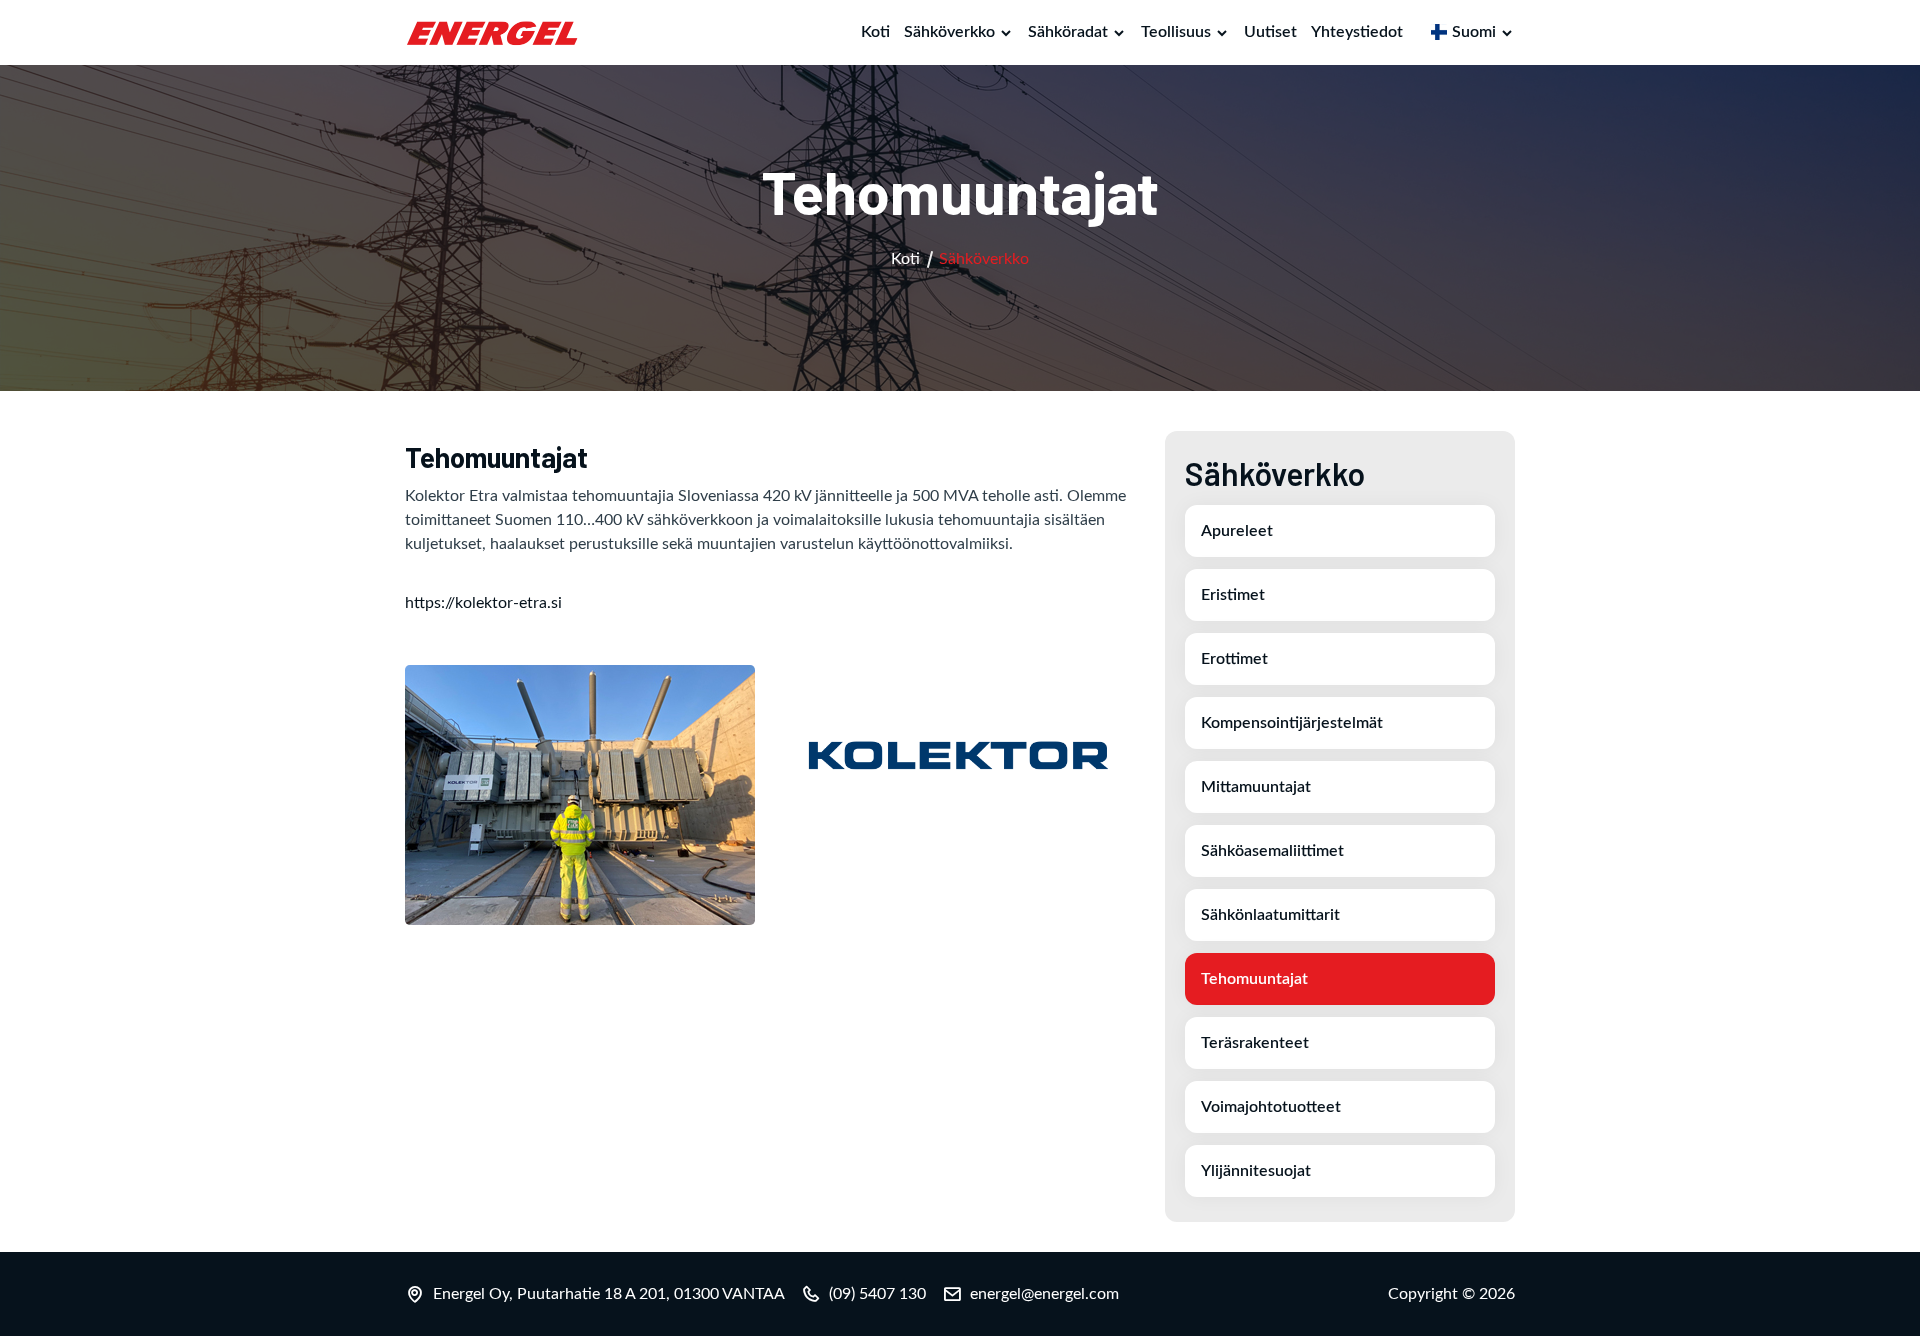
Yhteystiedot (1357, 32)
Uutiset (1270, 32)
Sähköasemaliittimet (1272, 851)
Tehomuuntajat (1254, 979)
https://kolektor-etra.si (483, 603)
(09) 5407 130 (877, 1294)
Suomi (1474, 32)
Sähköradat (1068, 32)
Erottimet (1234, 659)
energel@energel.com (1044, 1294)
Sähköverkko (949, 32)
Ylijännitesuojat (1256, 1171)
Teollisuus (1176, 32)
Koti (875, 32)
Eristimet (1233, 595)
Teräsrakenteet (1255, 1043)
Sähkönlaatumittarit (1270, 915)
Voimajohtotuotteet (1271, 1107)
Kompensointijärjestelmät (1292, 723)
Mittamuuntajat (1256, 787)
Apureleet (1237, 531)
